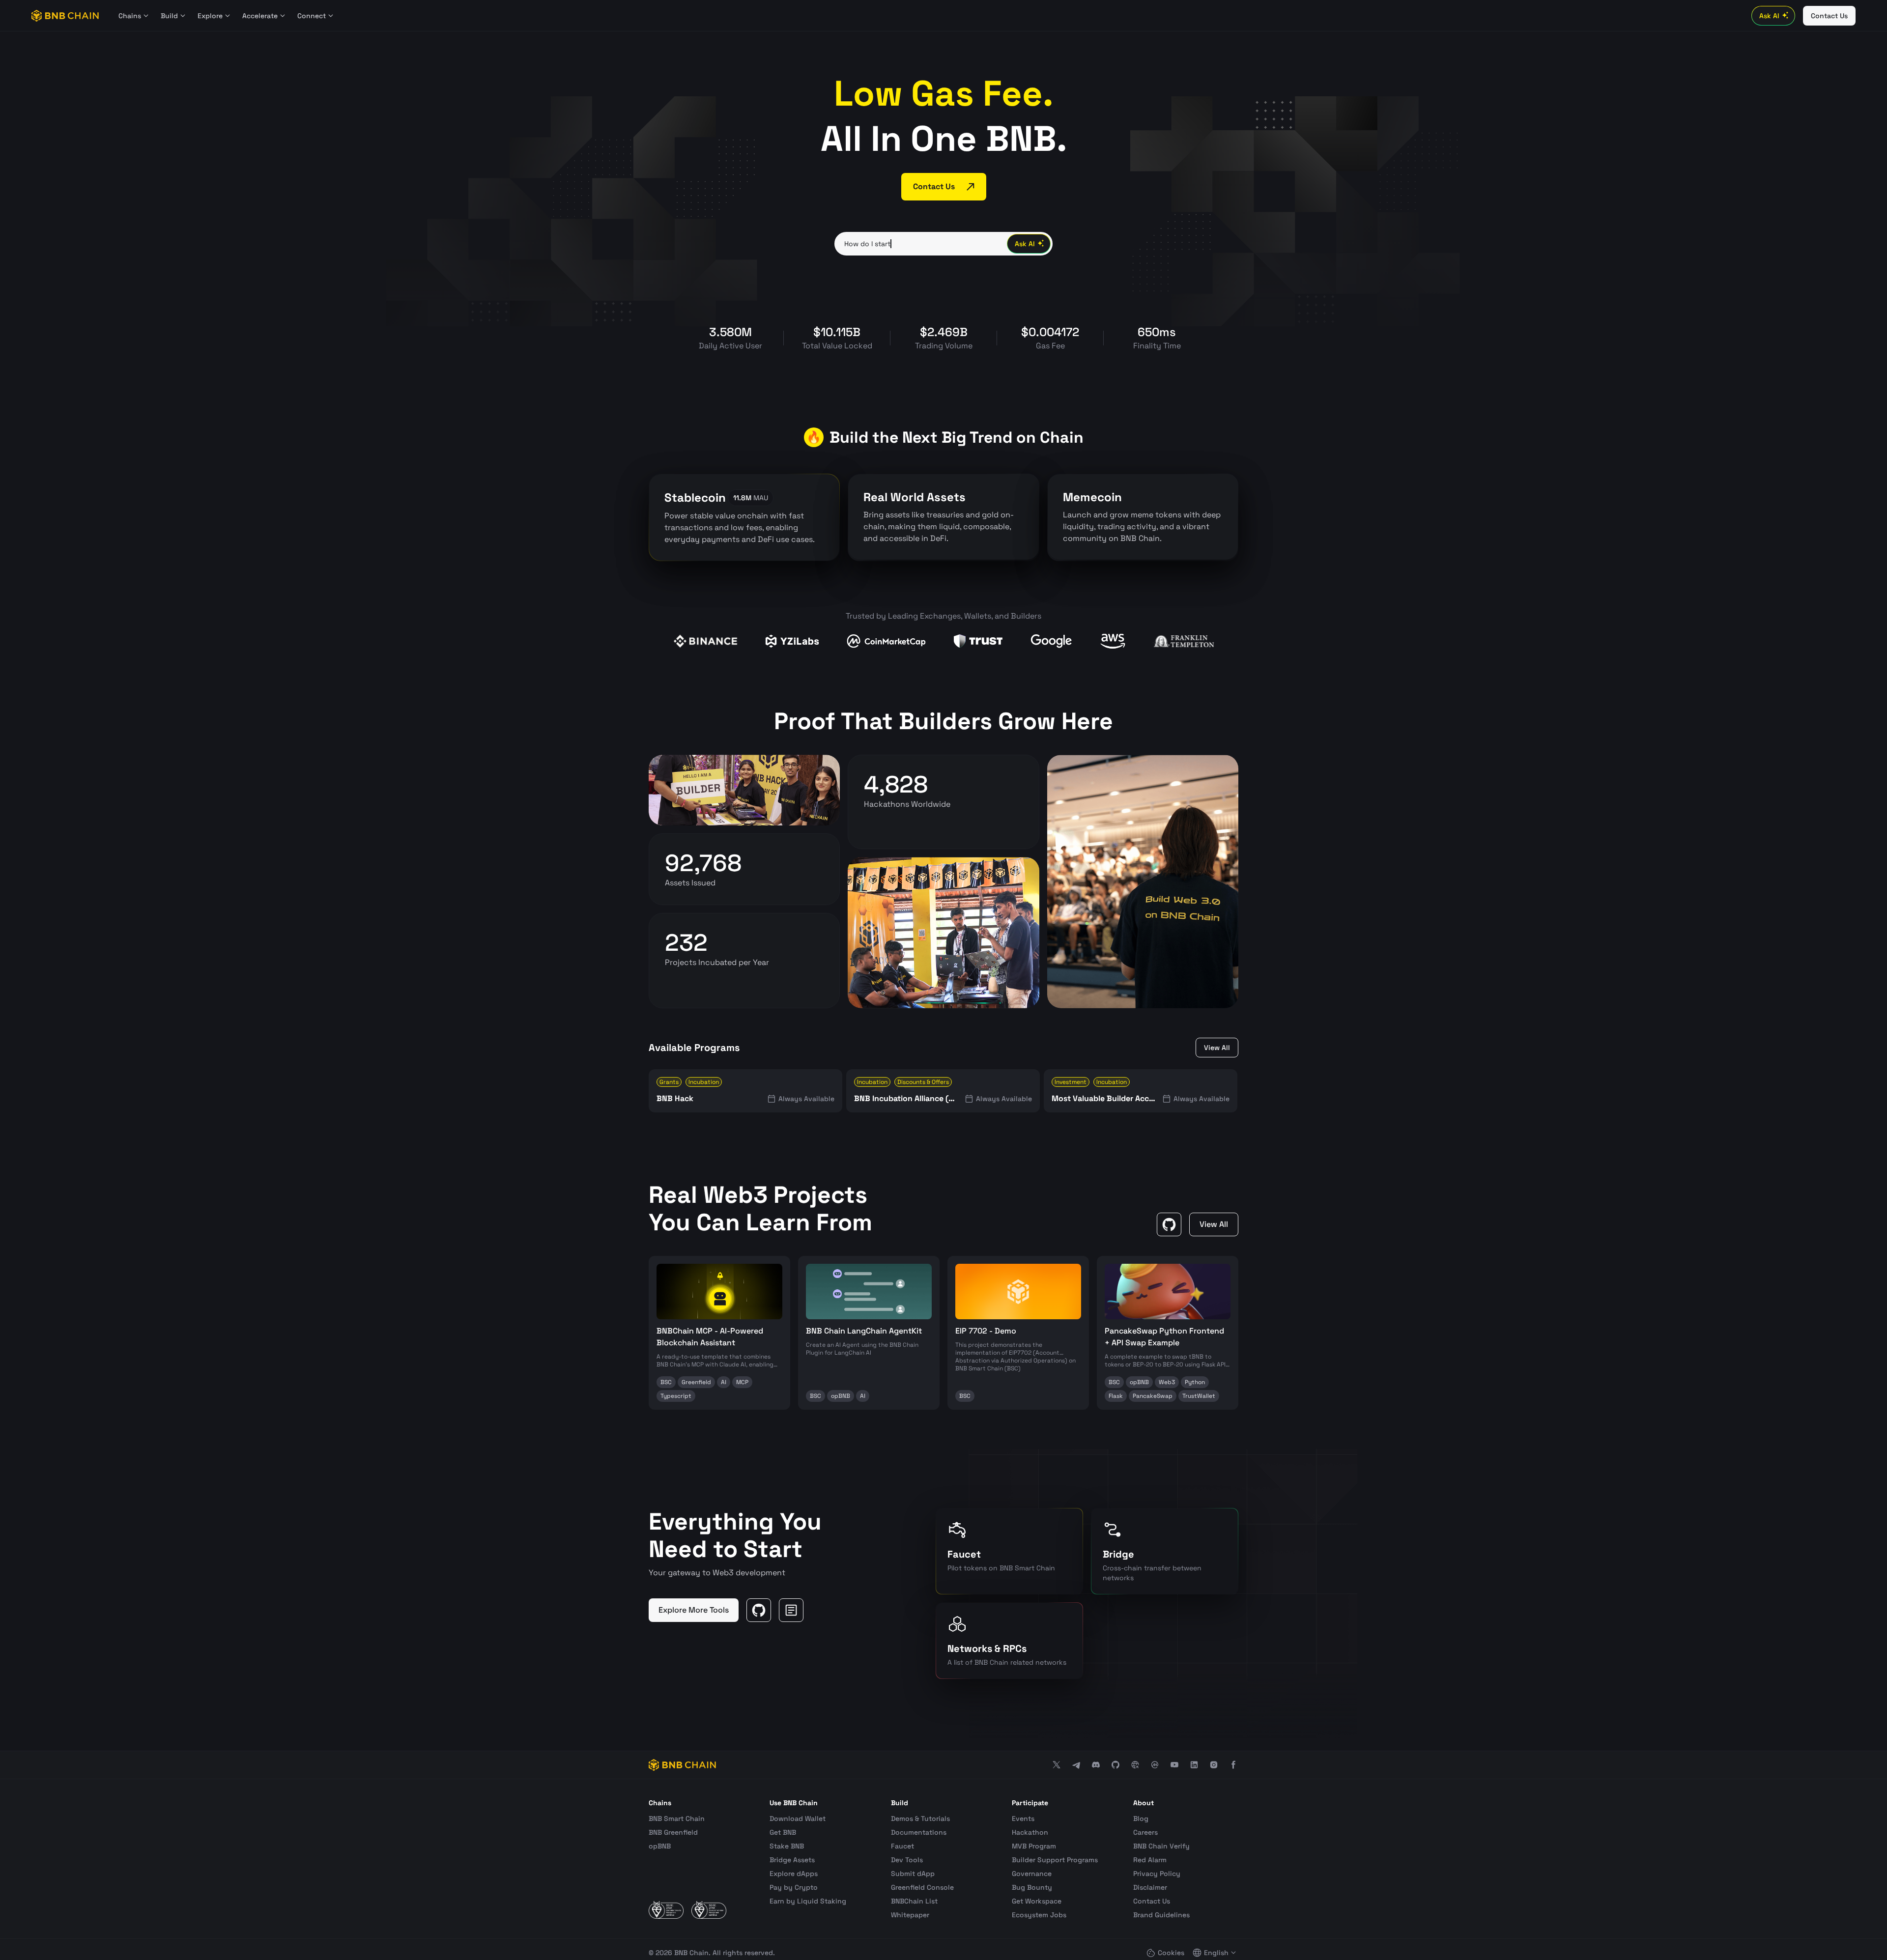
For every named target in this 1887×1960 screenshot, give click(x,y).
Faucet (902, 1846)
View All (1217, 1048)
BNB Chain (691, 1953)
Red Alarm (1150, 1860)
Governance (1032, 1874)
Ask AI (1769, 16)
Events (1023, 1818)
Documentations (919, 1832)
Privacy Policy (1157, 1874)
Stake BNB (787, 1846)
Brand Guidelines (1161, 1915)
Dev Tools (907, 1860)
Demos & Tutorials (920, 1818)
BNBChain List (914, 1901)
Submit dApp (913, 1874)
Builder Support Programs (1055, 1860)
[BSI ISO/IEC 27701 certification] (709, 1910)
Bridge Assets (792, 1860)
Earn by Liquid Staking (808, 1901)
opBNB (660, 1846)
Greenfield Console (922, 1887)
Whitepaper (910, 1915)
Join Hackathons (900, 826)
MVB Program (1034, 1846)
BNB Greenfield (673, 1832)
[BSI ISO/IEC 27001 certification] (666, 1910)
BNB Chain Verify (1161, 1846)
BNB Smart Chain (677, 1818)
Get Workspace (1037, 1901)
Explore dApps (794, 1874)
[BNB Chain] (65, 16)
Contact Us (1152, 1901)
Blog (1141, 1818)
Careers (1145, 1832)
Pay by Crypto (794, 1887)
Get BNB (783, 1832)
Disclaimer (1150, 1887)
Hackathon (1030, 1832)
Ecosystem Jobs (1039, 1915)
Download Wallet (798, 1818)
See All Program (699, 984)
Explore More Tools (694, 1610)
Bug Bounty (1032, 1887)
